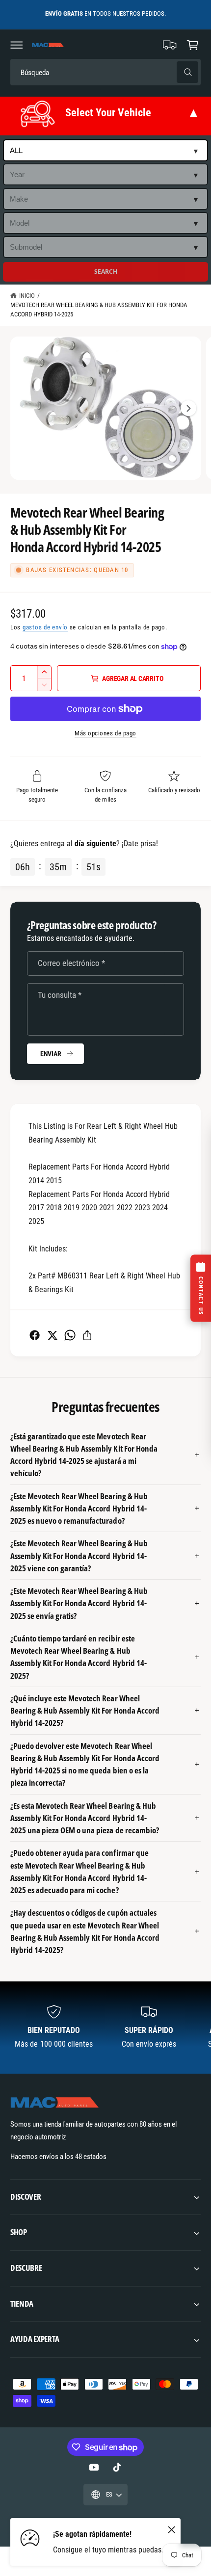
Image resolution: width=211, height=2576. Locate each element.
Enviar (51, 1054)
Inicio (27, 296)
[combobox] (79, 72)
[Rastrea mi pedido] (170, 45)
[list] (105, 2027)
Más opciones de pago (105, 733)
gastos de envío (45, 627)
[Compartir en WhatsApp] (70, 1335)
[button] (17, 45)
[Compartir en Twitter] (52, 1335)
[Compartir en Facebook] (35, 1335)
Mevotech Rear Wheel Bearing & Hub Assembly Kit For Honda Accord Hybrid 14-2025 (99, 310)
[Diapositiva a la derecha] (188, 408)
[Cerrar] (171, 2530)
